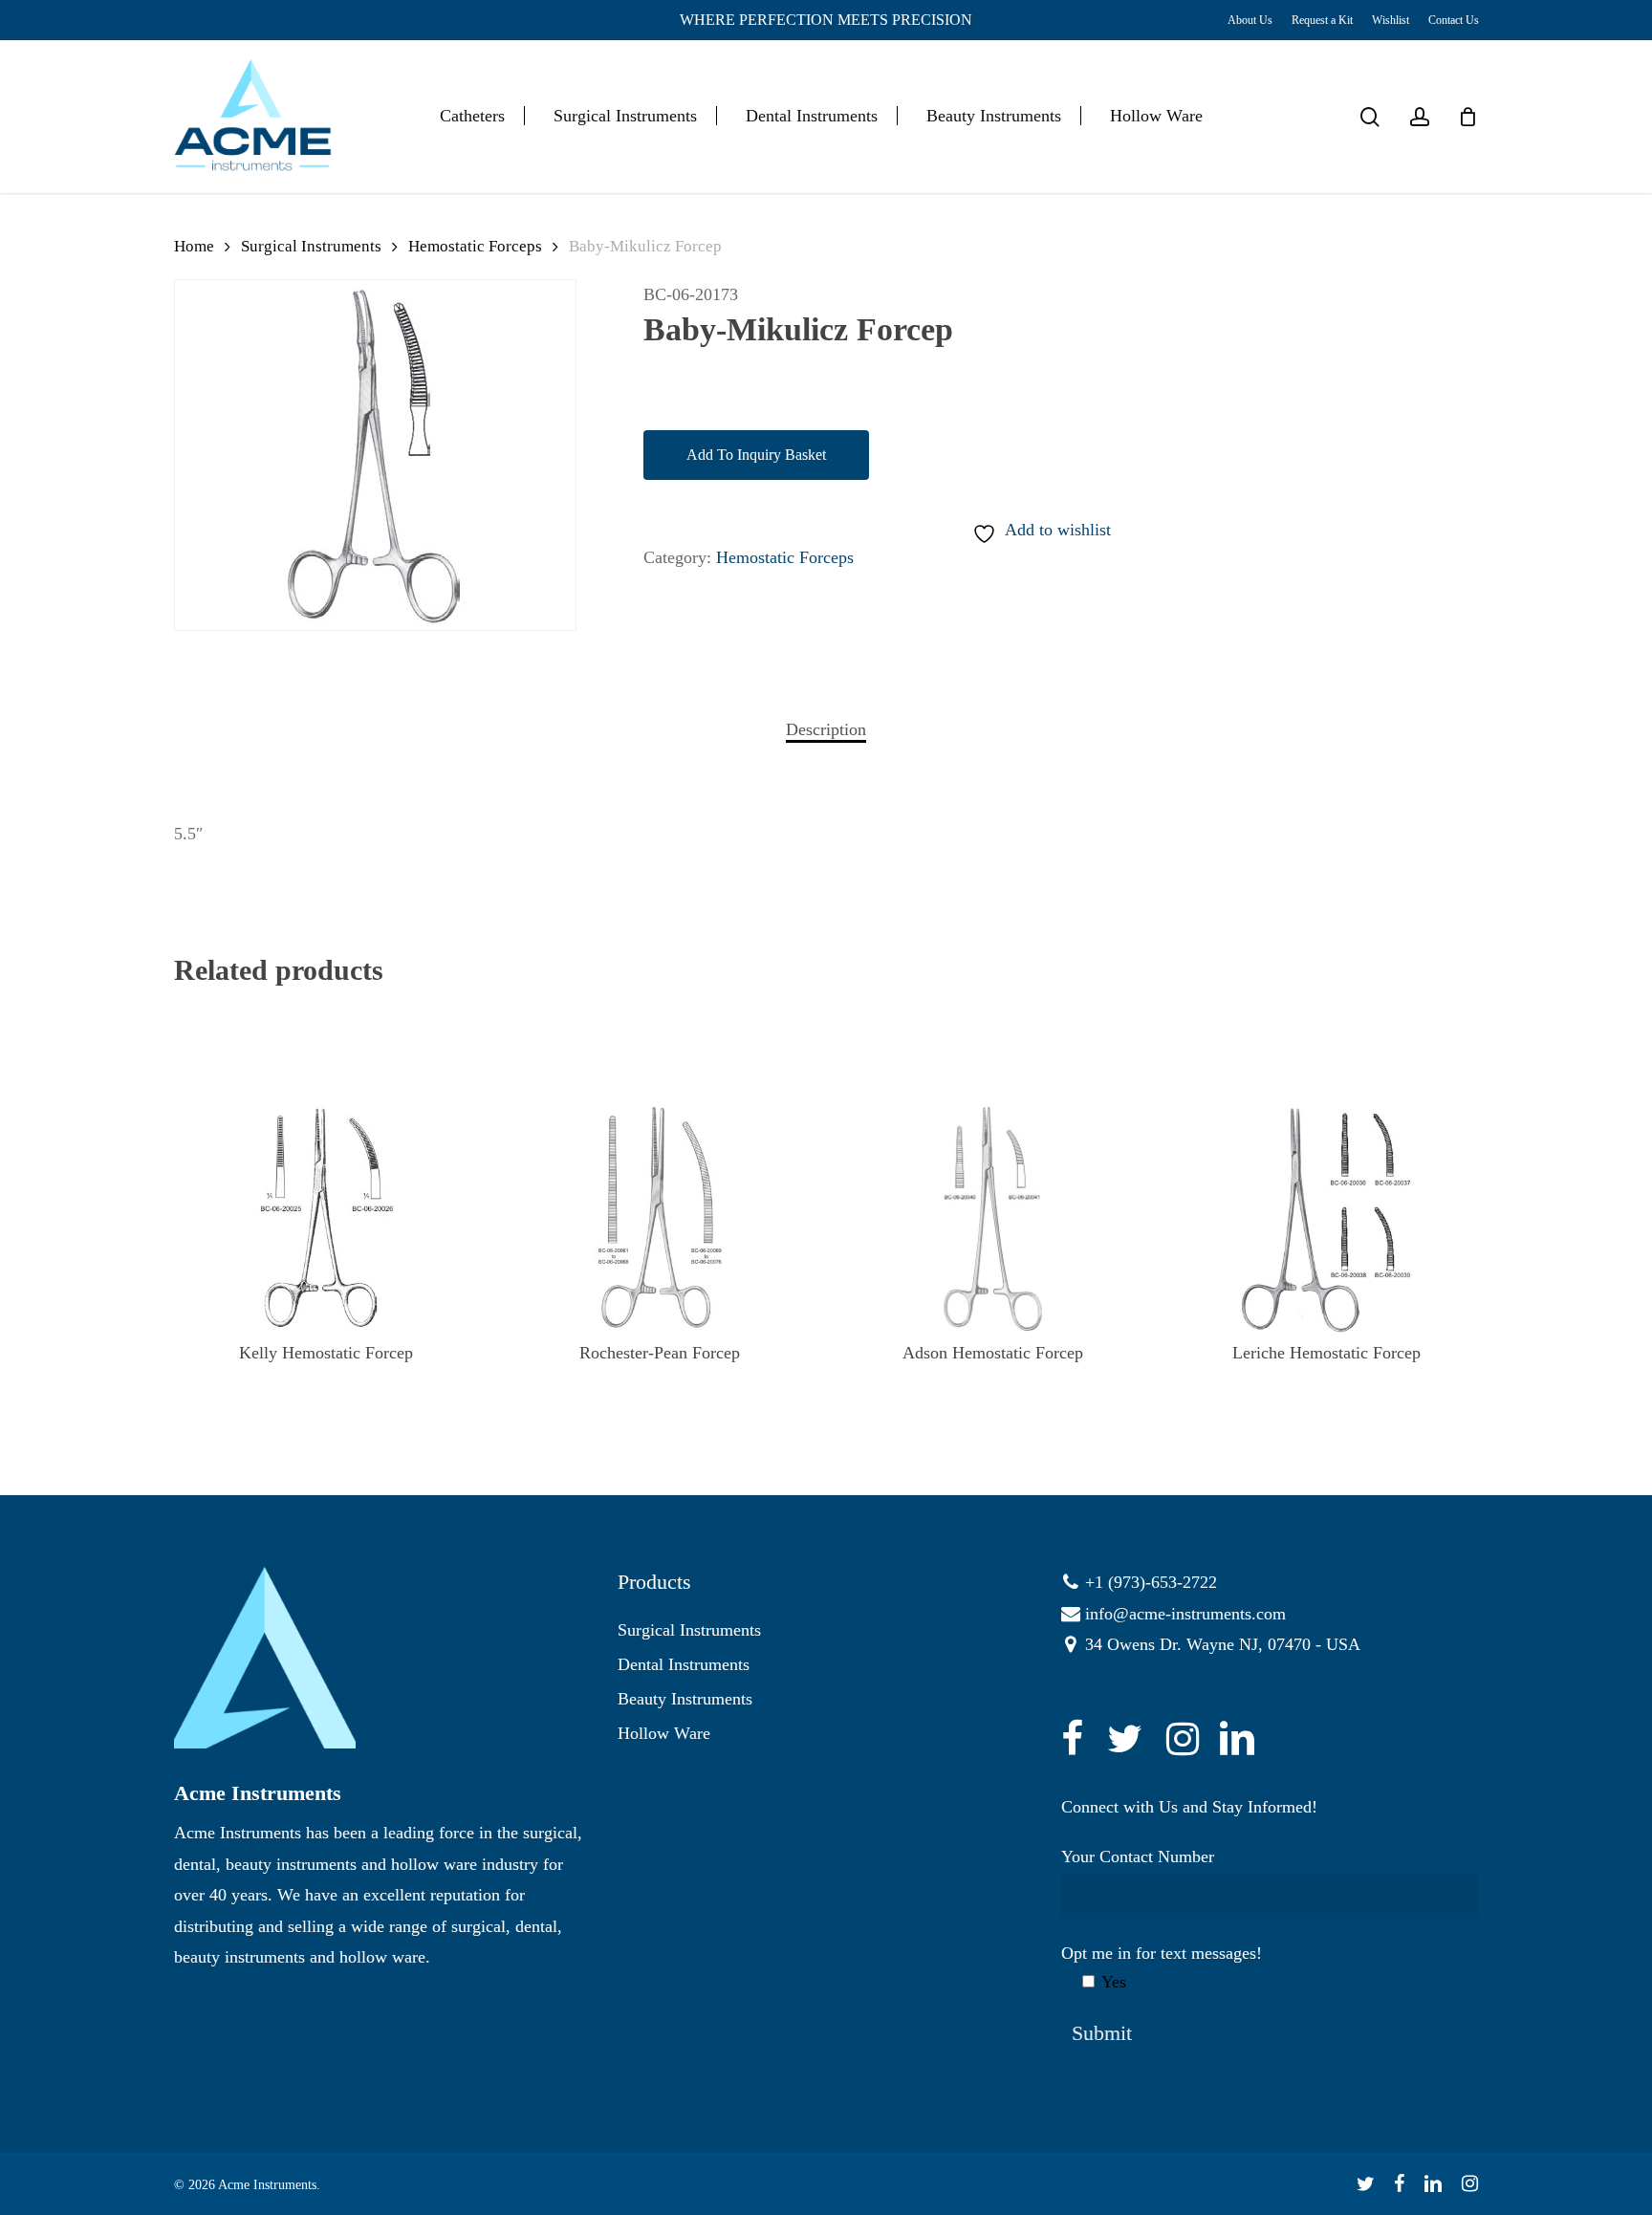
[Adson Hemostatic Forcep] (993, 1219)
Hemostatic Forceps (475, 246)
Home (194, 246)
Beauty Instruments (685, 1699)
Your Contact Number (1138, 1857)
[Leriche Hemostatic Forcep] (1326, 1219)
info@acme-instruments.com (1185, 1614)
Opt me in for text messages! (1162, 1967)
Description (826, 729)
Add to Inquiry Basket (756, 455)
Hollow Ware (664, 1733)
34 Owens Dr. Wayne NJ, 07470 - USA (1223, 1644)
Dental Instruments (684, 1664)
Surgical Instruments (311, 246)
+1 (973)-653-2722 (1151, 1582)
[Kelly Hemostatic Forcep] (326, 1219)
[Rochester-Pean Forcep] (659, 1219)
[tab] (826, 729)
